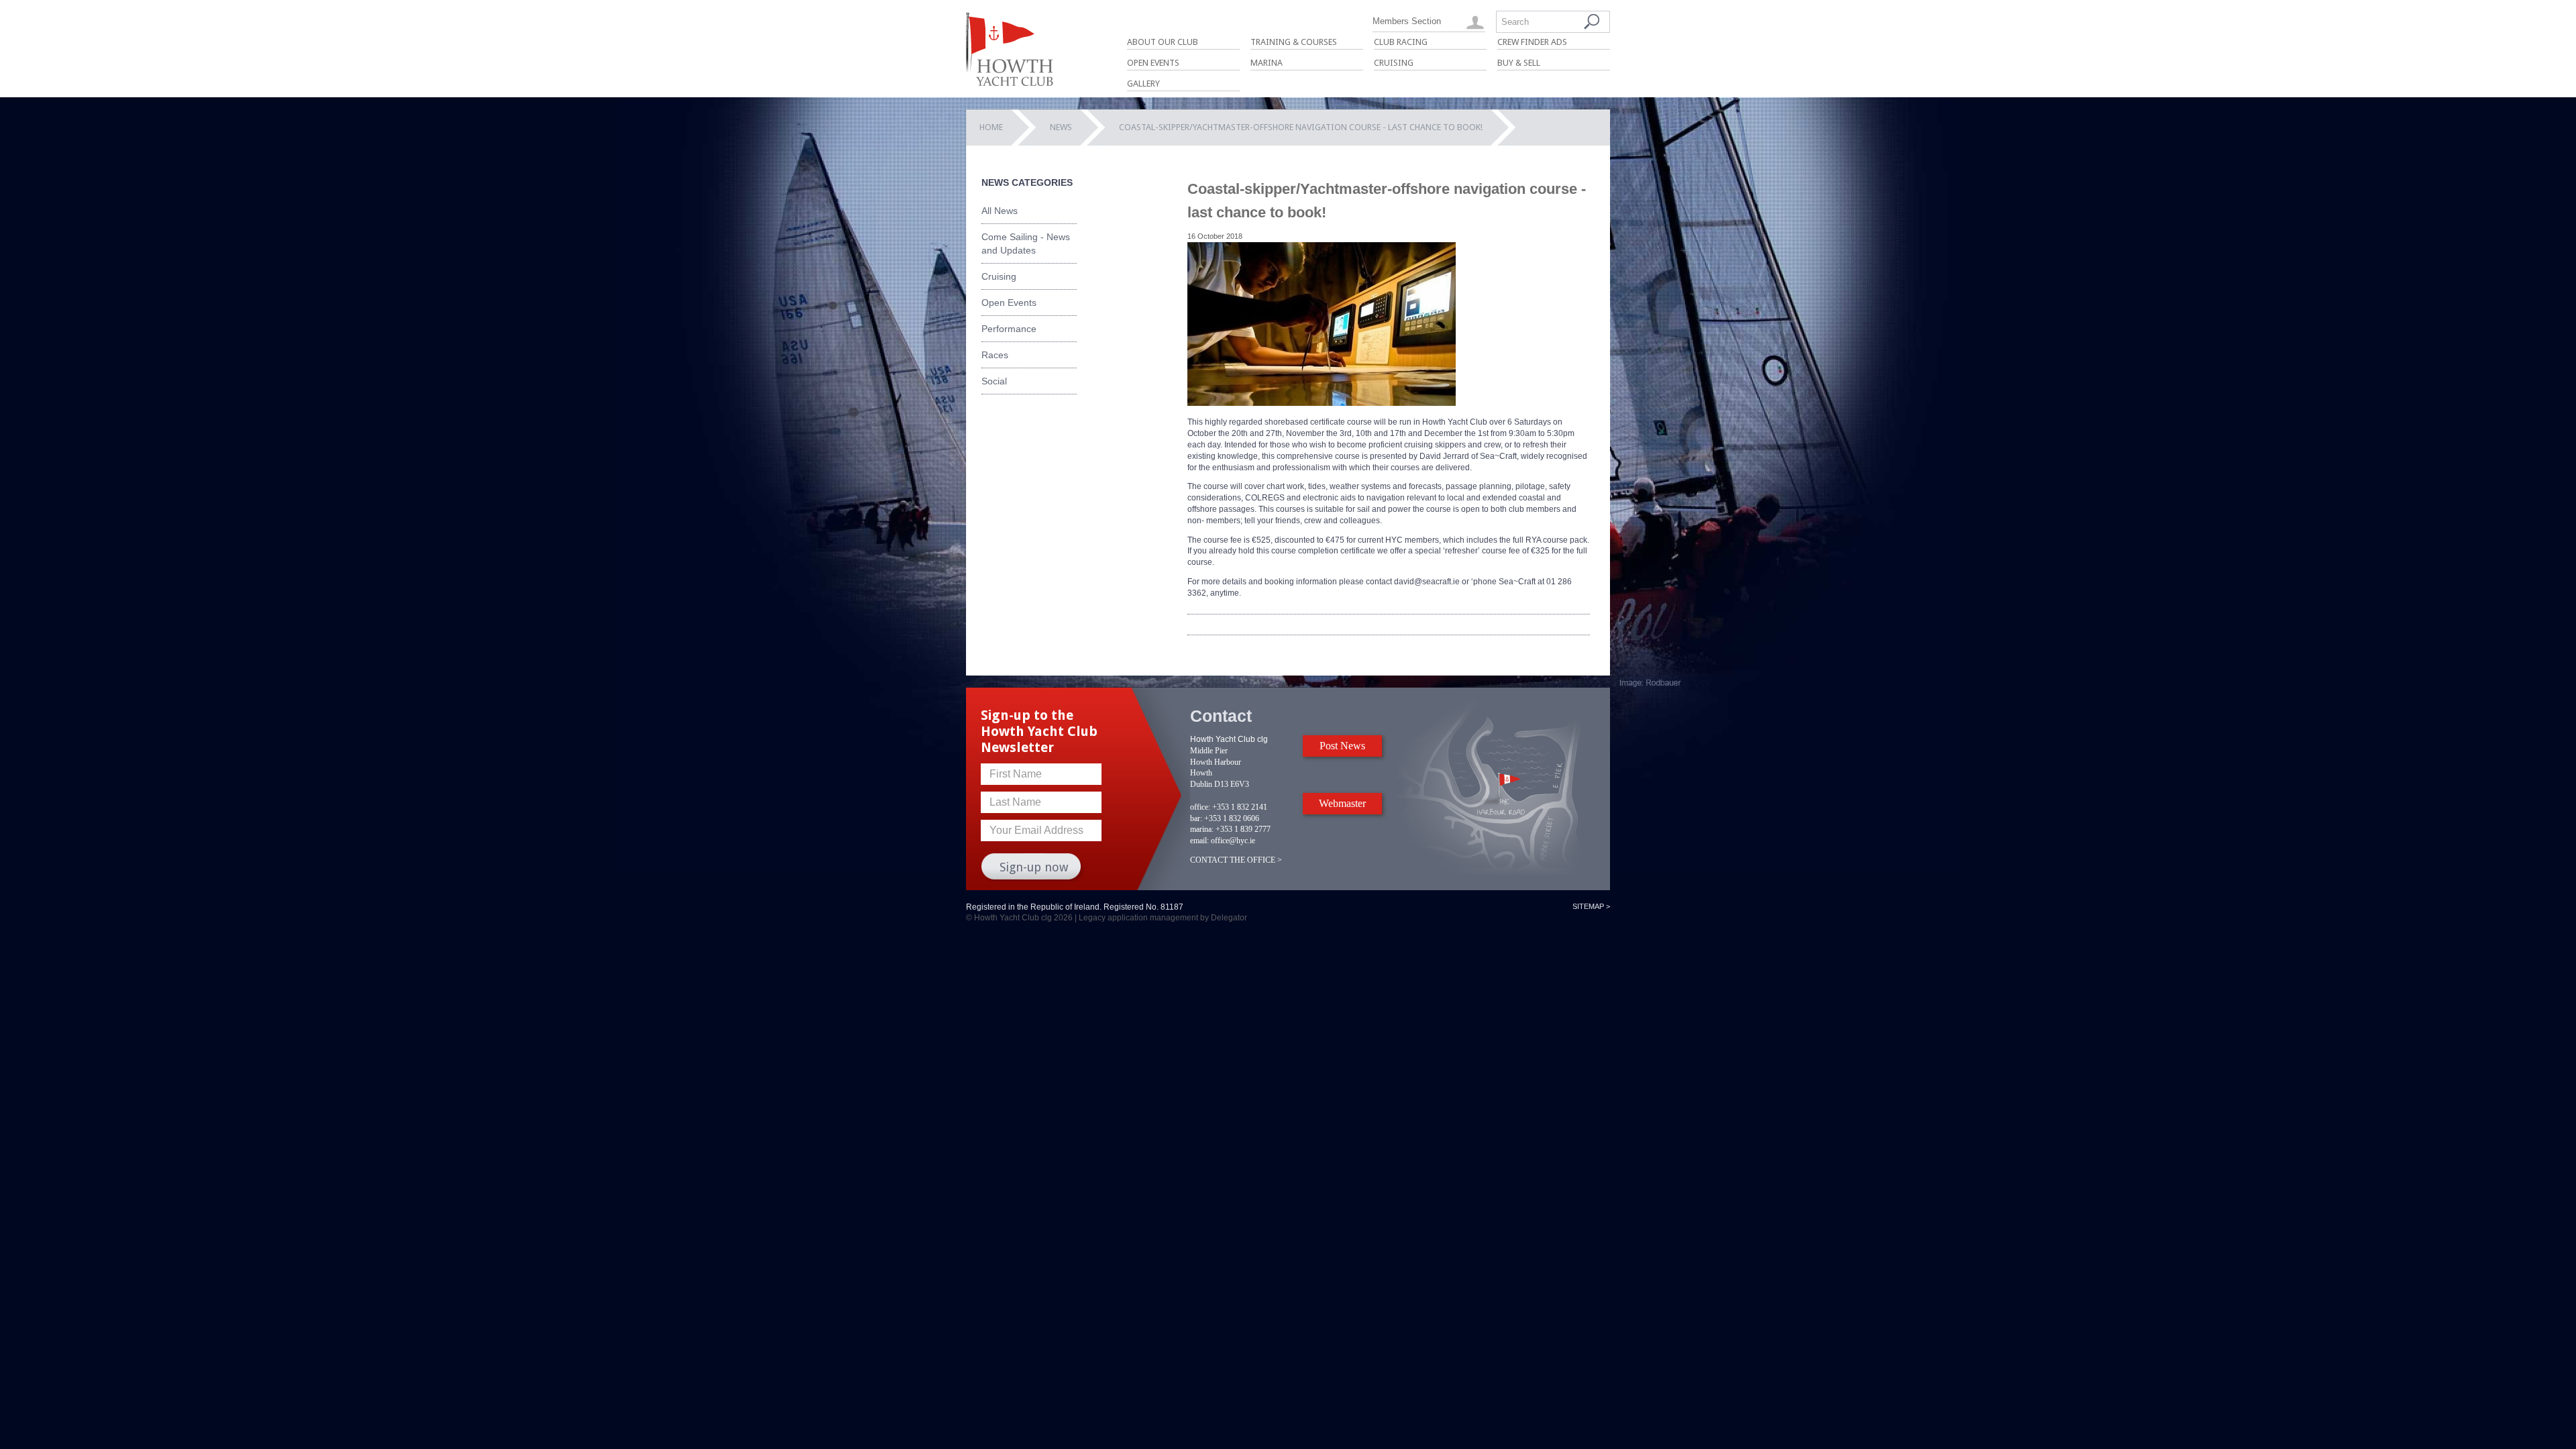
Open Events (1153, 63)
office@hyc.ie (1233, 841)
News (1061, 127)
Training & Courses (1294, 42)
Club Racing (1401, 42)
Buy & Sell (1519, 63)
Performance (1009, 329)
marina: (1202, 829)
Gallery (1143, 84)
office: (1200, 807)
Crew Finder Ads (1532, 42)
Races (995, 355)
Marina (1267, 63)
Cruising (1394, 63)
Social (994, 381)
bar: (1196, 818)
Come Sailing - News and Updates (1026, 244)
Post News (1342, 746)
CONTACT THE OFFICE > (1236, 860)
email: (1199, 841)
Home (991, 127)
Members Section (1407, 21)
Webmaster (1342, 803)
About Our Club (1163, 42)
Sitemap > (1591, 906)
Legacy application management (1138, 918)
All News (1000, 211)
